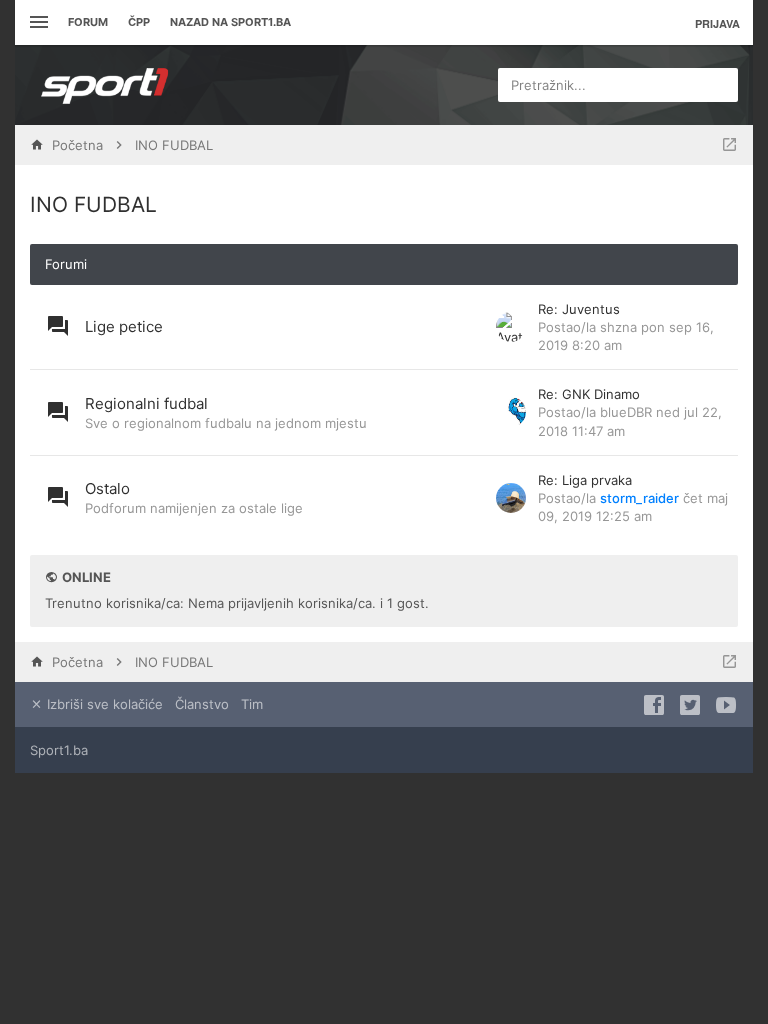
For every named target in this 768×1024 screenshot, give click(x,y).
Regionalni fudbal (146, 403)
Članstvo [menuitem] (202, 704)
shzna (618, 327)
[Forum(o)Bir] (729, 145)
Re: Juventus (579, 309)
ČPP (139, 22)
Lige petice (124, 326)
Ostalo (107, 488)
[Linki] (36, 22)
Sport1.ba (59, 750)
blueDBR (626, 412)
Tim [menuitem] (252, 704)
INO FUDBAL (93, 204)
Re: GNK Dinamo (589, 394)
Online (86, 577)
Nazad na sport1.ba (230, 22)
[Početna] (105, 85)
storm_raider (639, 498)
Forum (88, 22)
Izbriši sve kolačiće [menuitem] (103, 704)
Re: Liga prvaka (585, 480)
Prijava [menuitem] (717, 23)
